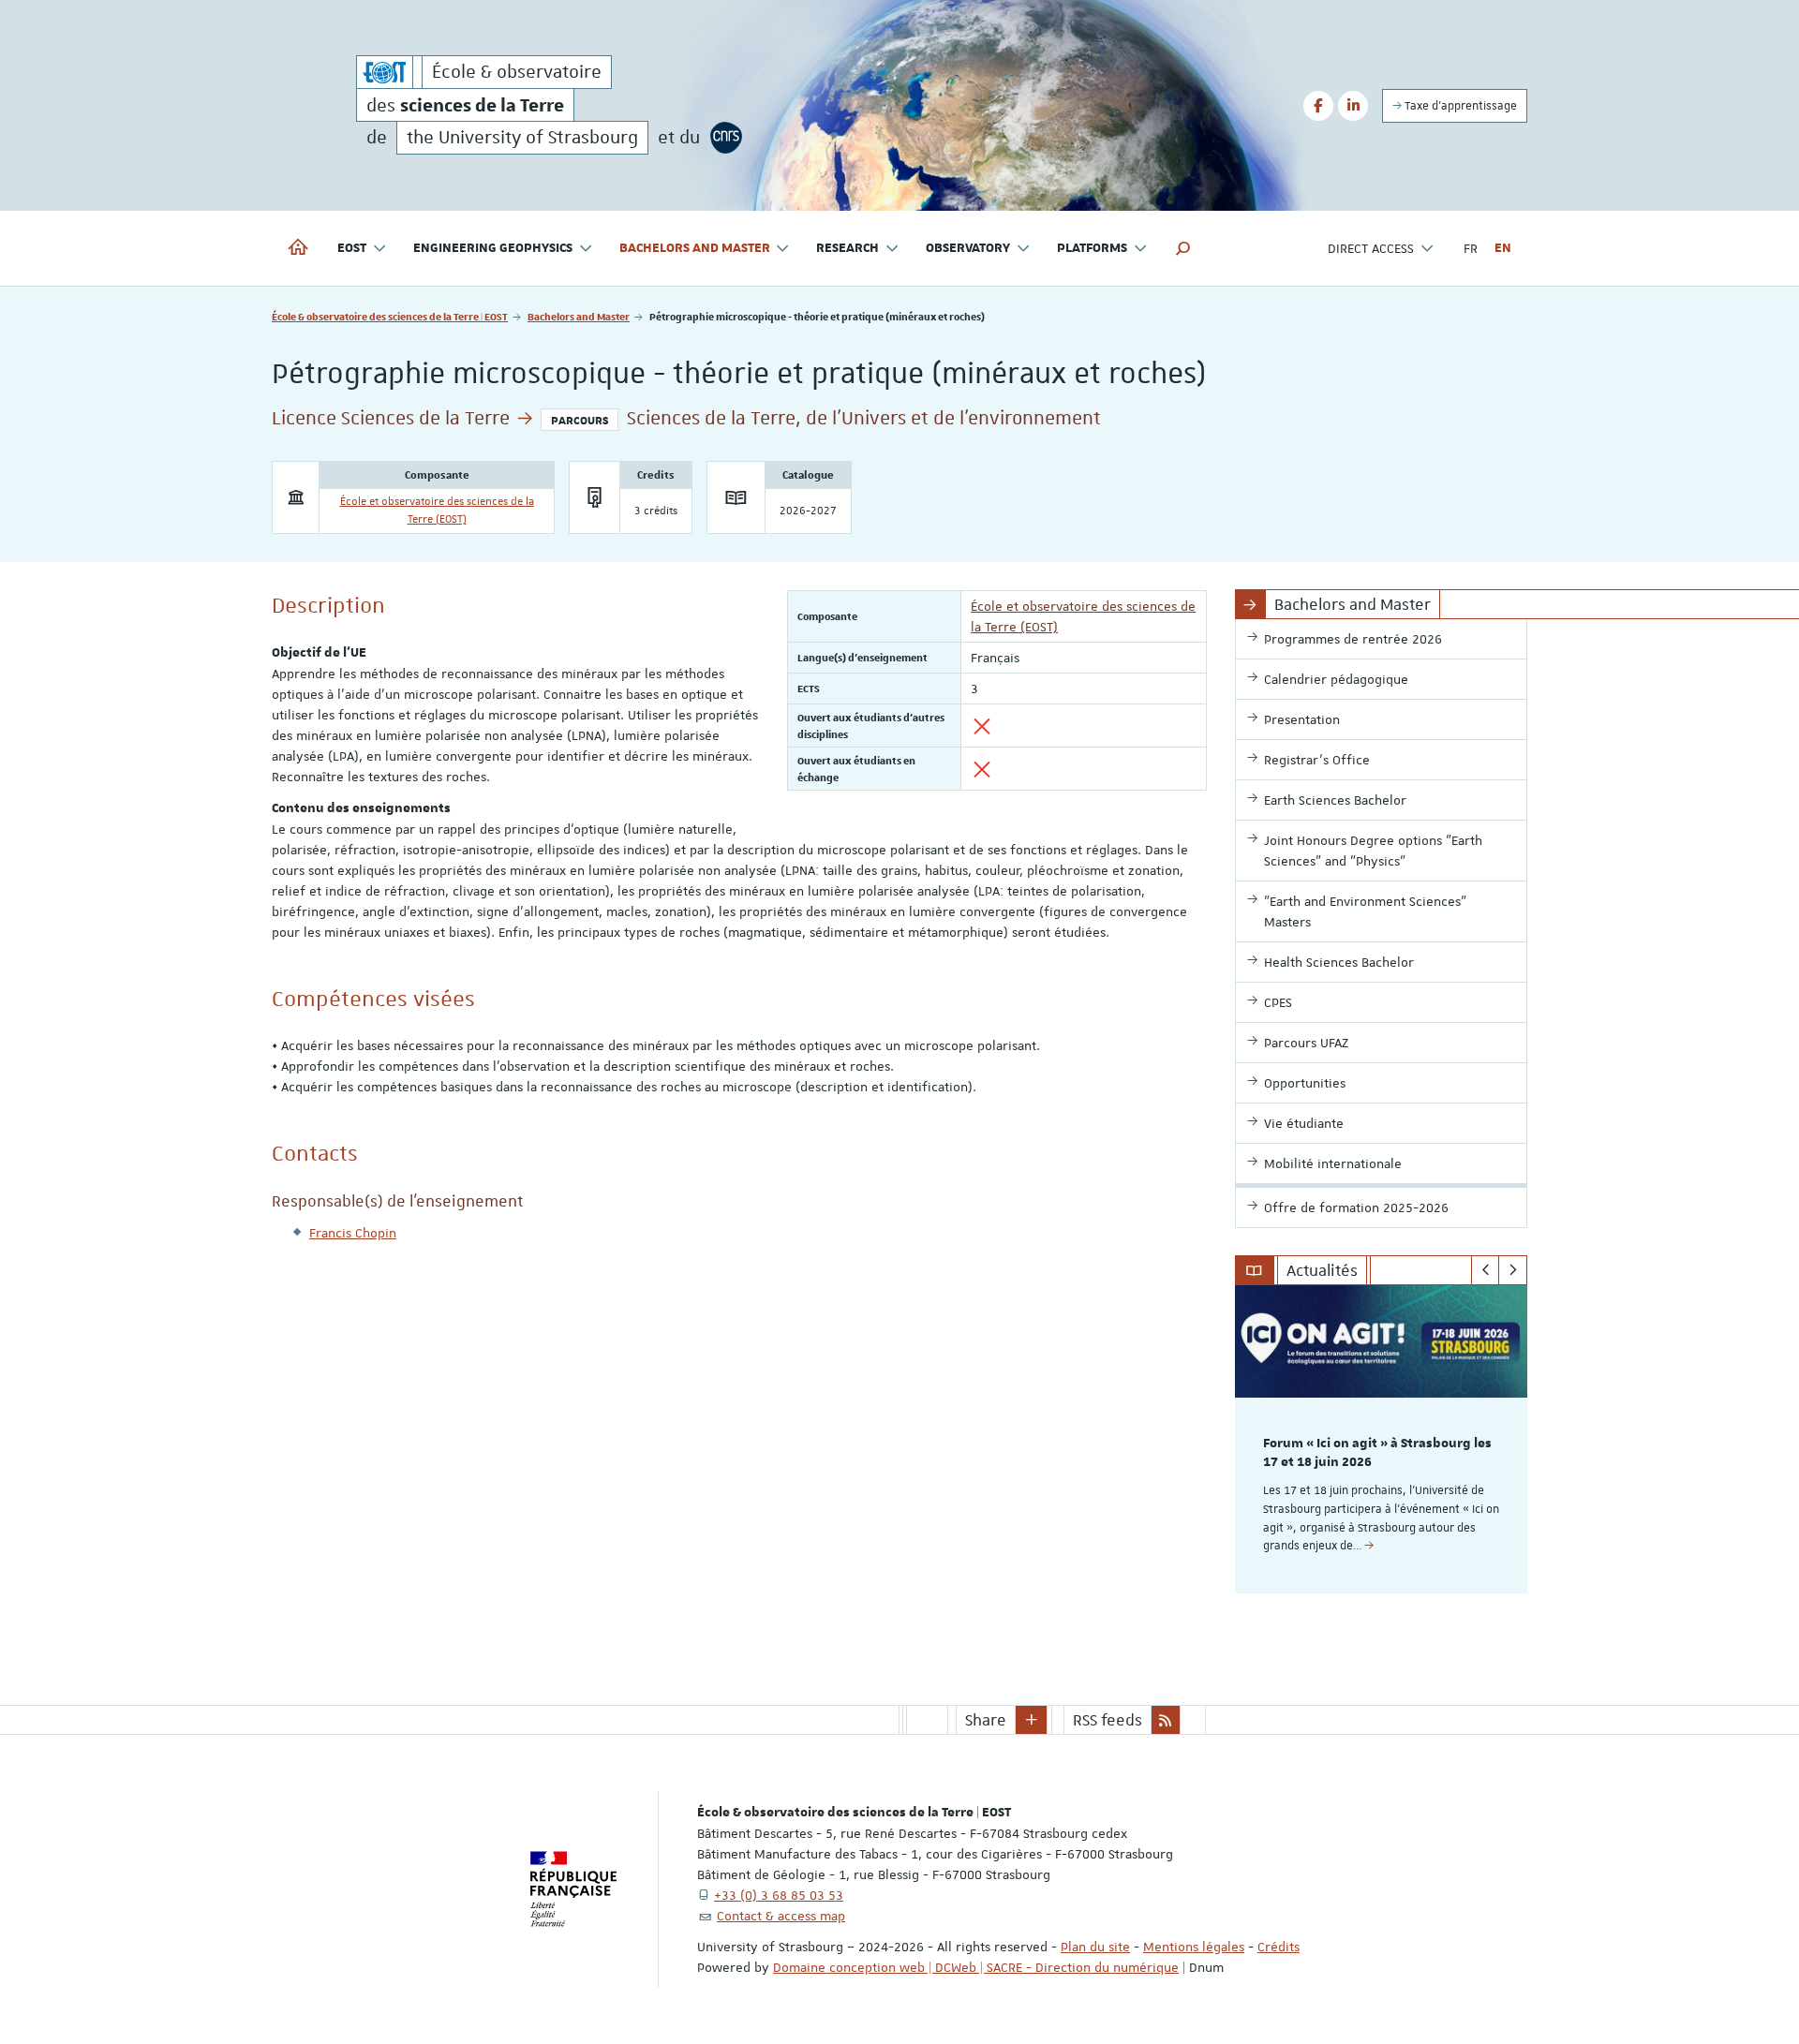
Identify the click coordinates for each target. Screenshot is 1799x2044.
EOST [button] (352, 248)
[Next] (1513, 1270)
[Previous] (1486, 1270)
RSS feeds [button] (1108, 1720)
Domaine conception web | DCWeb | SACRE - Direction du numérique (976, 1967)
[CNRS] (726, 138)
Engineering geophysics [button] (493, 248)
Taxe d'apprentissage (1459, 106)
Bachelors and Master (579, 316)
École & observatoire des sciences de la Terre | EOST (390, 316)
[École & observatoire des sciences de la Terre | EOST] (385, 72)
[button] (1183, 248)
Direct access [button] (1371, 248)
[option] (1382, 1439)
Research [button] (847, 248)
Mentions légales (1194, 1947)
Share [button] (986, 1720)
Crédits (1279, 1947)
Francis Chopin (353, 1233)
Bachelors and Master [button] (695, 248)
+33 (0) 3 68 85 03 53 (779, 1895)
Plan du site (1095, 1947)
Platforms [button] (1092, 248)
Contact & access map (781, 1916)
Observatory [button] (968, 248)
